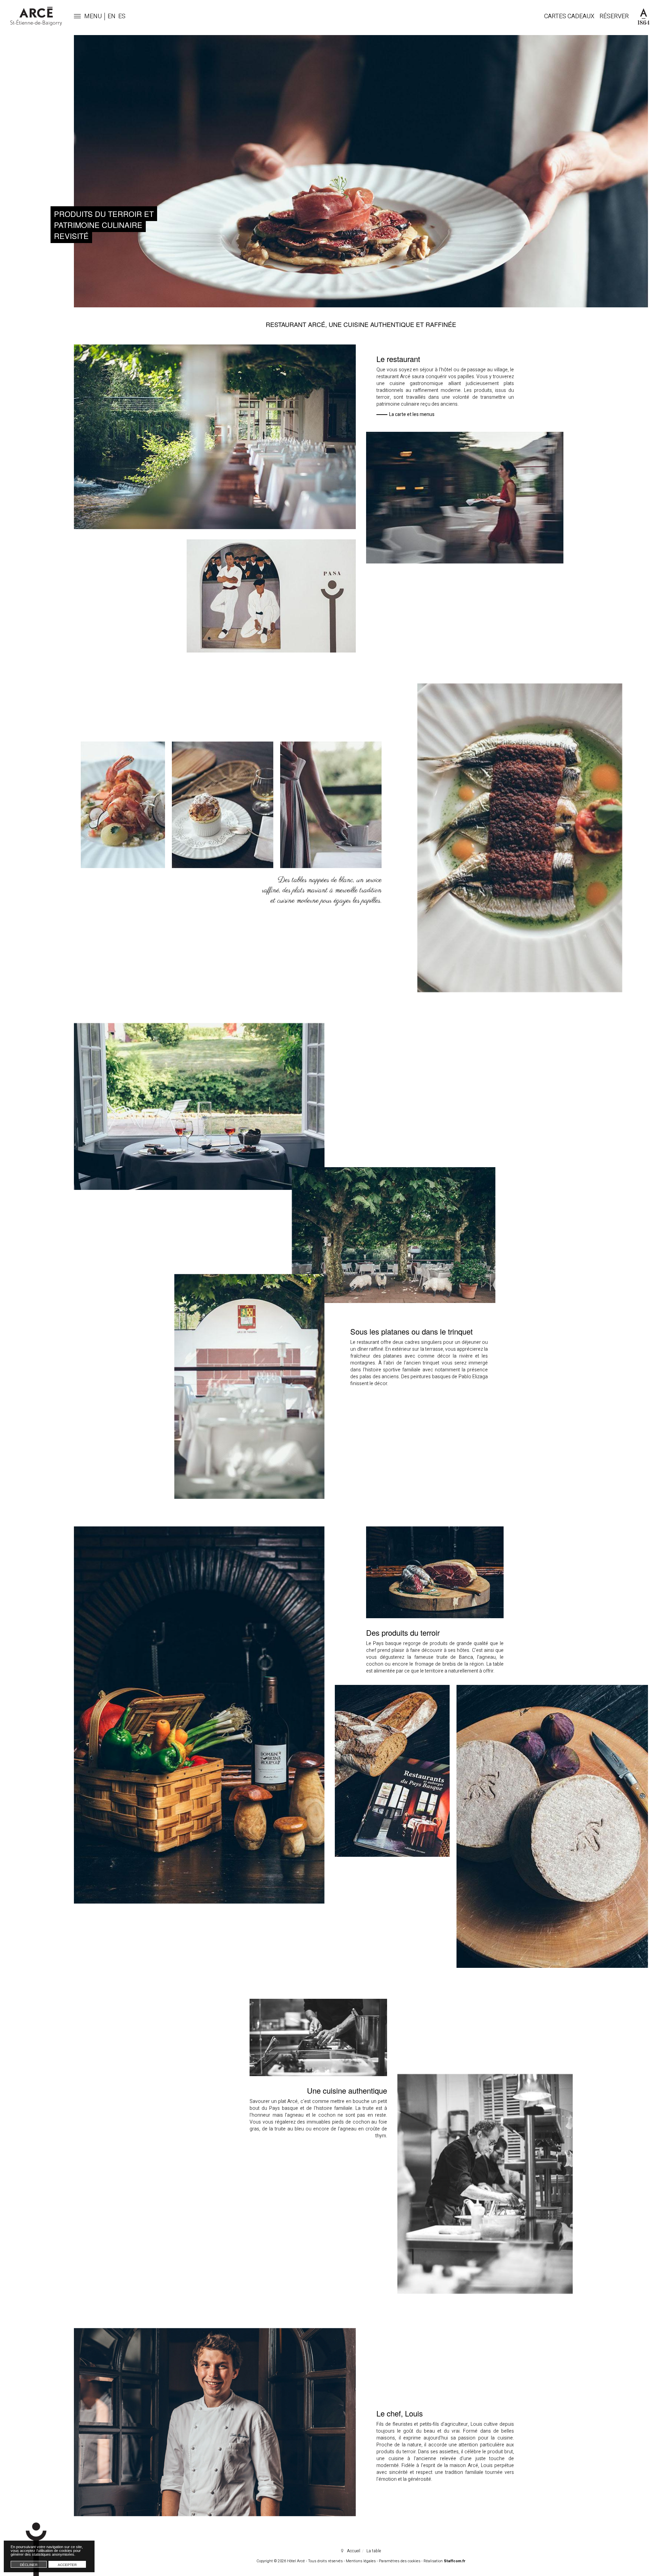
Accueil (354, 2551)
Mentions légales (361, 2561)
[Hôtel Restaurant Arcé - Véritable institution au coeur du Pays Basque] (36, 16)
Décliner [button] (29, 2565)
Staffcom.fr (455, 2561)
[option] (361, 171)
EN (112, 16)
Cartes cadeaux (569, 16)
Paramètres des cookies (400, 2561)
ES (122, 16)
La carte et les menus (412, 415)
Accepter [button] (67, 2565)
